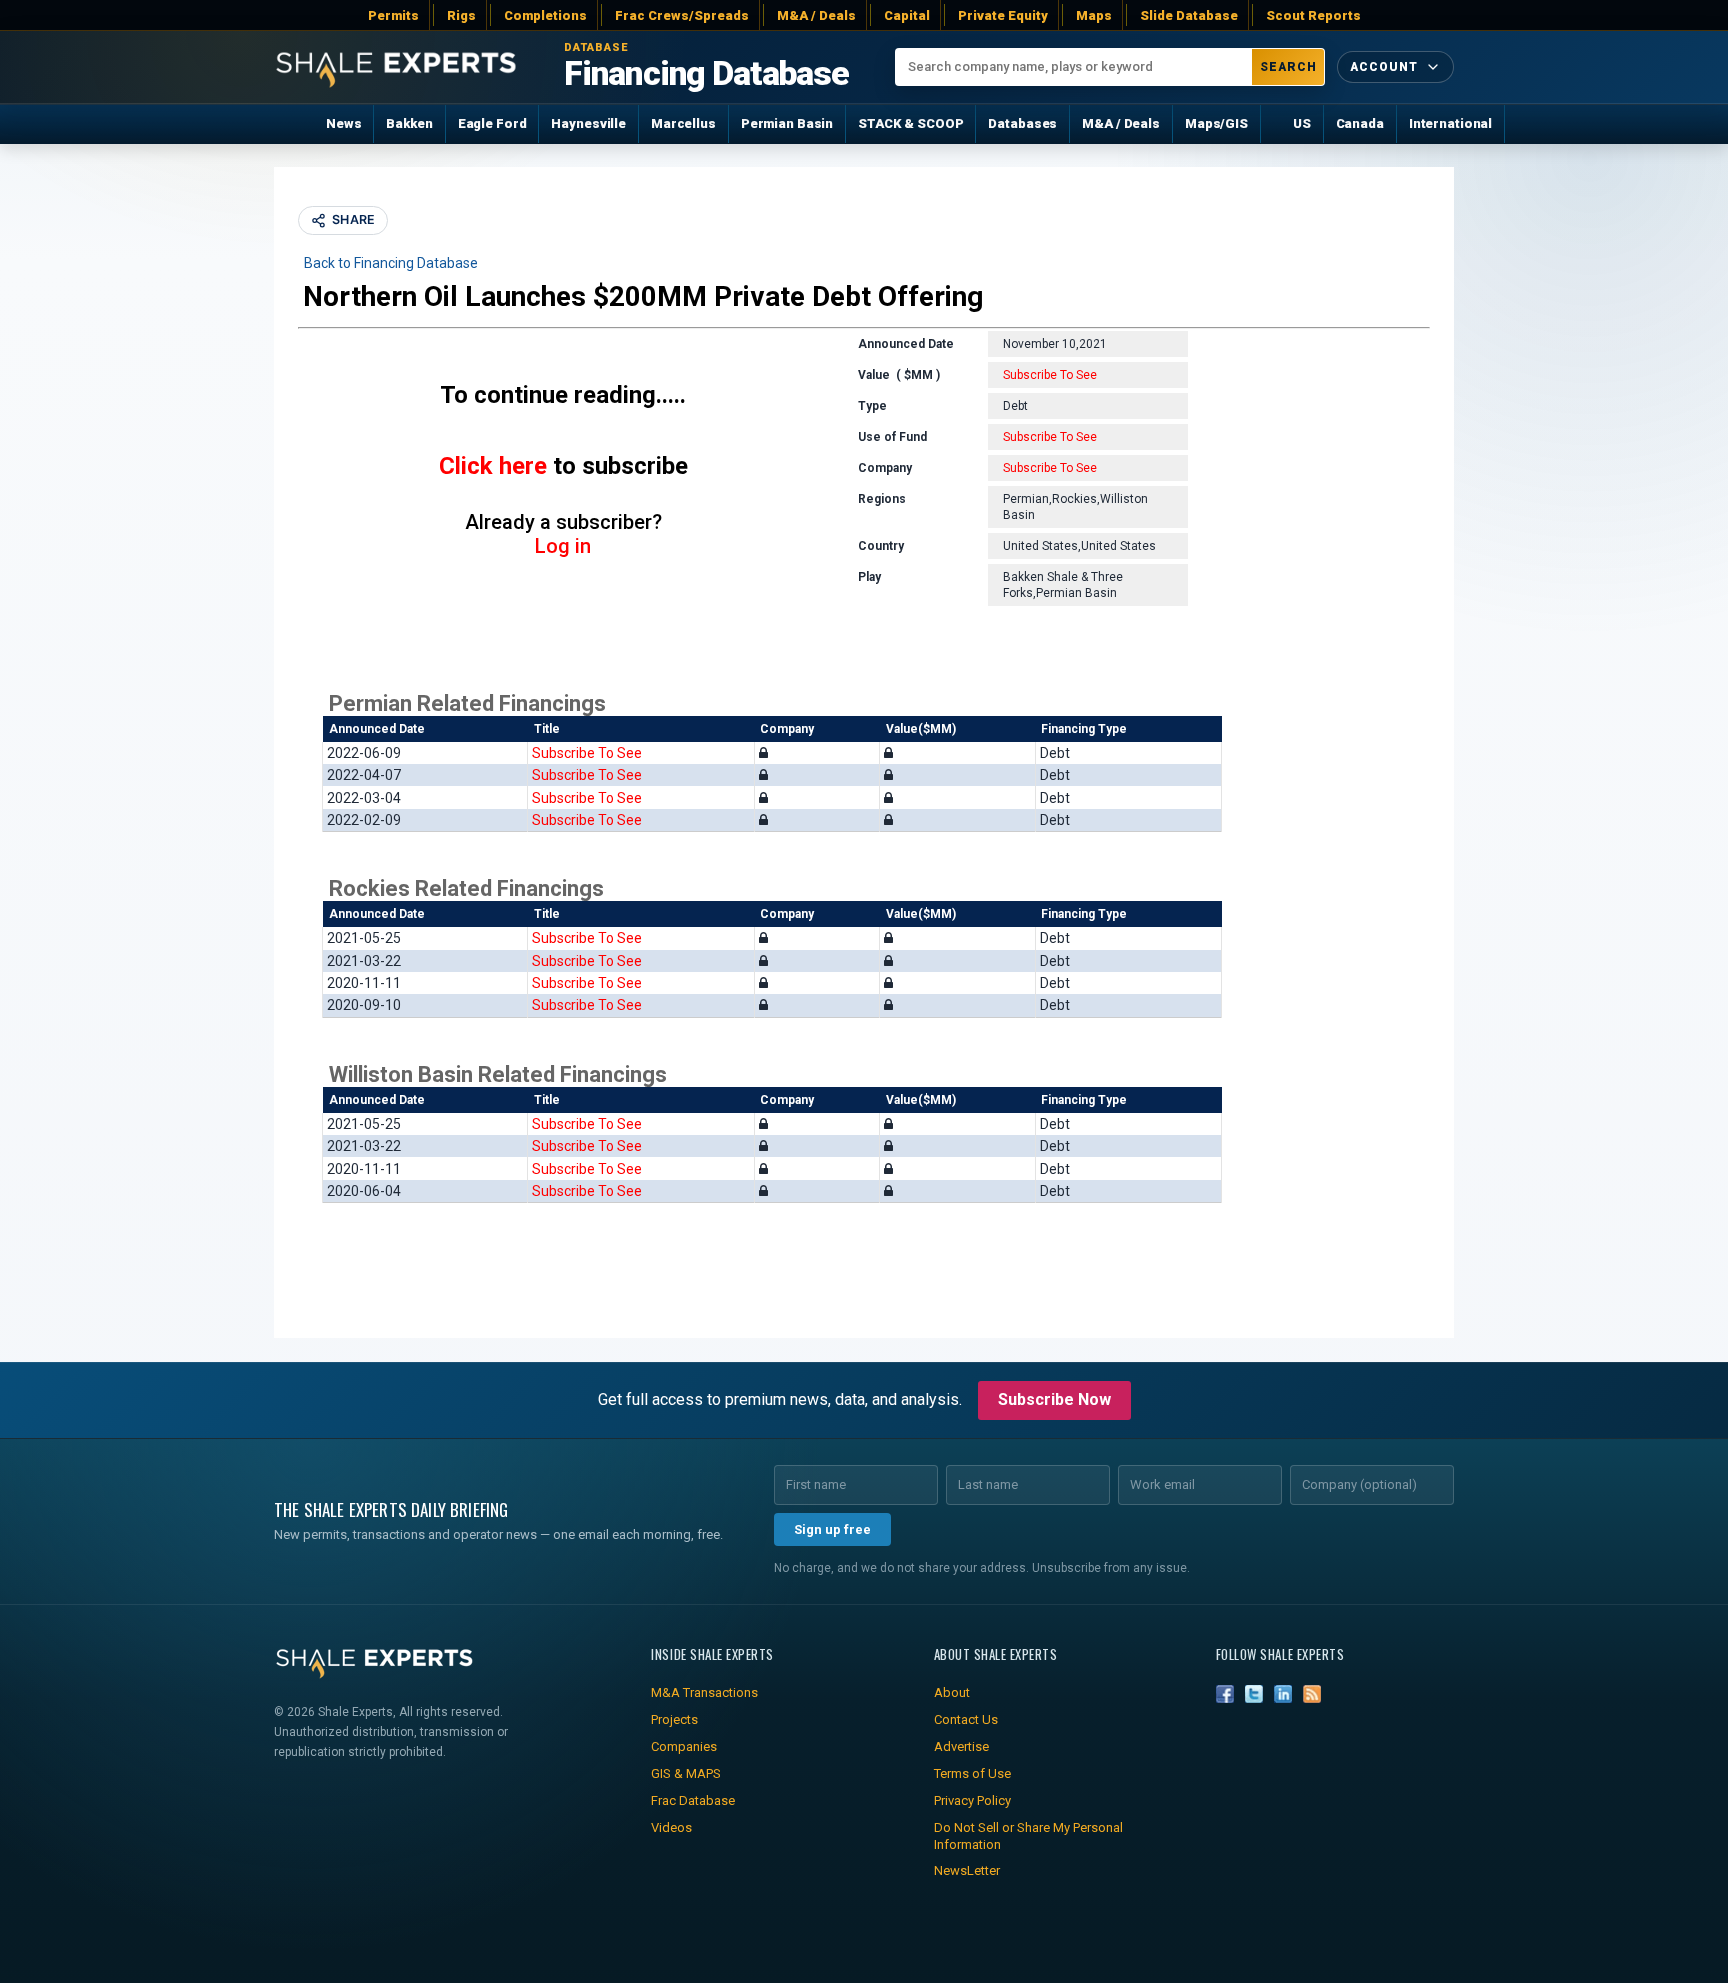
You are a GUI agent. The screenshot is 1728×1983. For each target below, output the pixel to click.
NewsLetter (967, 1870)
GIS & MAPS (686, 1773)
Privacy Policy (972, 1800)
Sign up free (832, 1529)
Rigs (461, 15)
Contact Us (966, 1719)
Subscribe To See (1050, 375)
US (1302, 123)
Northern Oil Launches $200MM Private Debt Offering (643, 296)
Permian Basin (787, 123)
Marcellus (683, 123)
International (1450, 123)
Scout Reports (1313, 15)
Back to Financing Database (391, 263)
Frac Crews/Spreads (682, 15)
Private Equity (1003, 15)
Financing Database (706, 74)
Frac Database (693, 1800)
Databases (1022, 123)
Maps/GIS (1216, 123)
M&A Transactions (704, 1692)
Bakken (409, 123)
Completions (545, 15)
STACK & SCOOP (910, 123)
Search (1288, 67)
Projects (674, 1719)
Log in (563, 546)
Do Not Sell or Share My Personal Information (1028, 1836)
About (952, 1692)
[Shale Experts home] (396, 67)
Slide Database (1189, 15)
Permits (393, 15)
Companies (684, 1746)
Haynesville (588, 123)
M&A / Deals (816, 15)
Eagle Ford (492, 123)
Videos (671, 1827)
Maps (1094, 15)
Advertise (961, 1746)
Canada (1360, 123)
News (343, 123)
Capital (907, 15)
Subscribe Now (1054, 1399)
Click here (493, 466)
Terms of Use (972, 1773)
